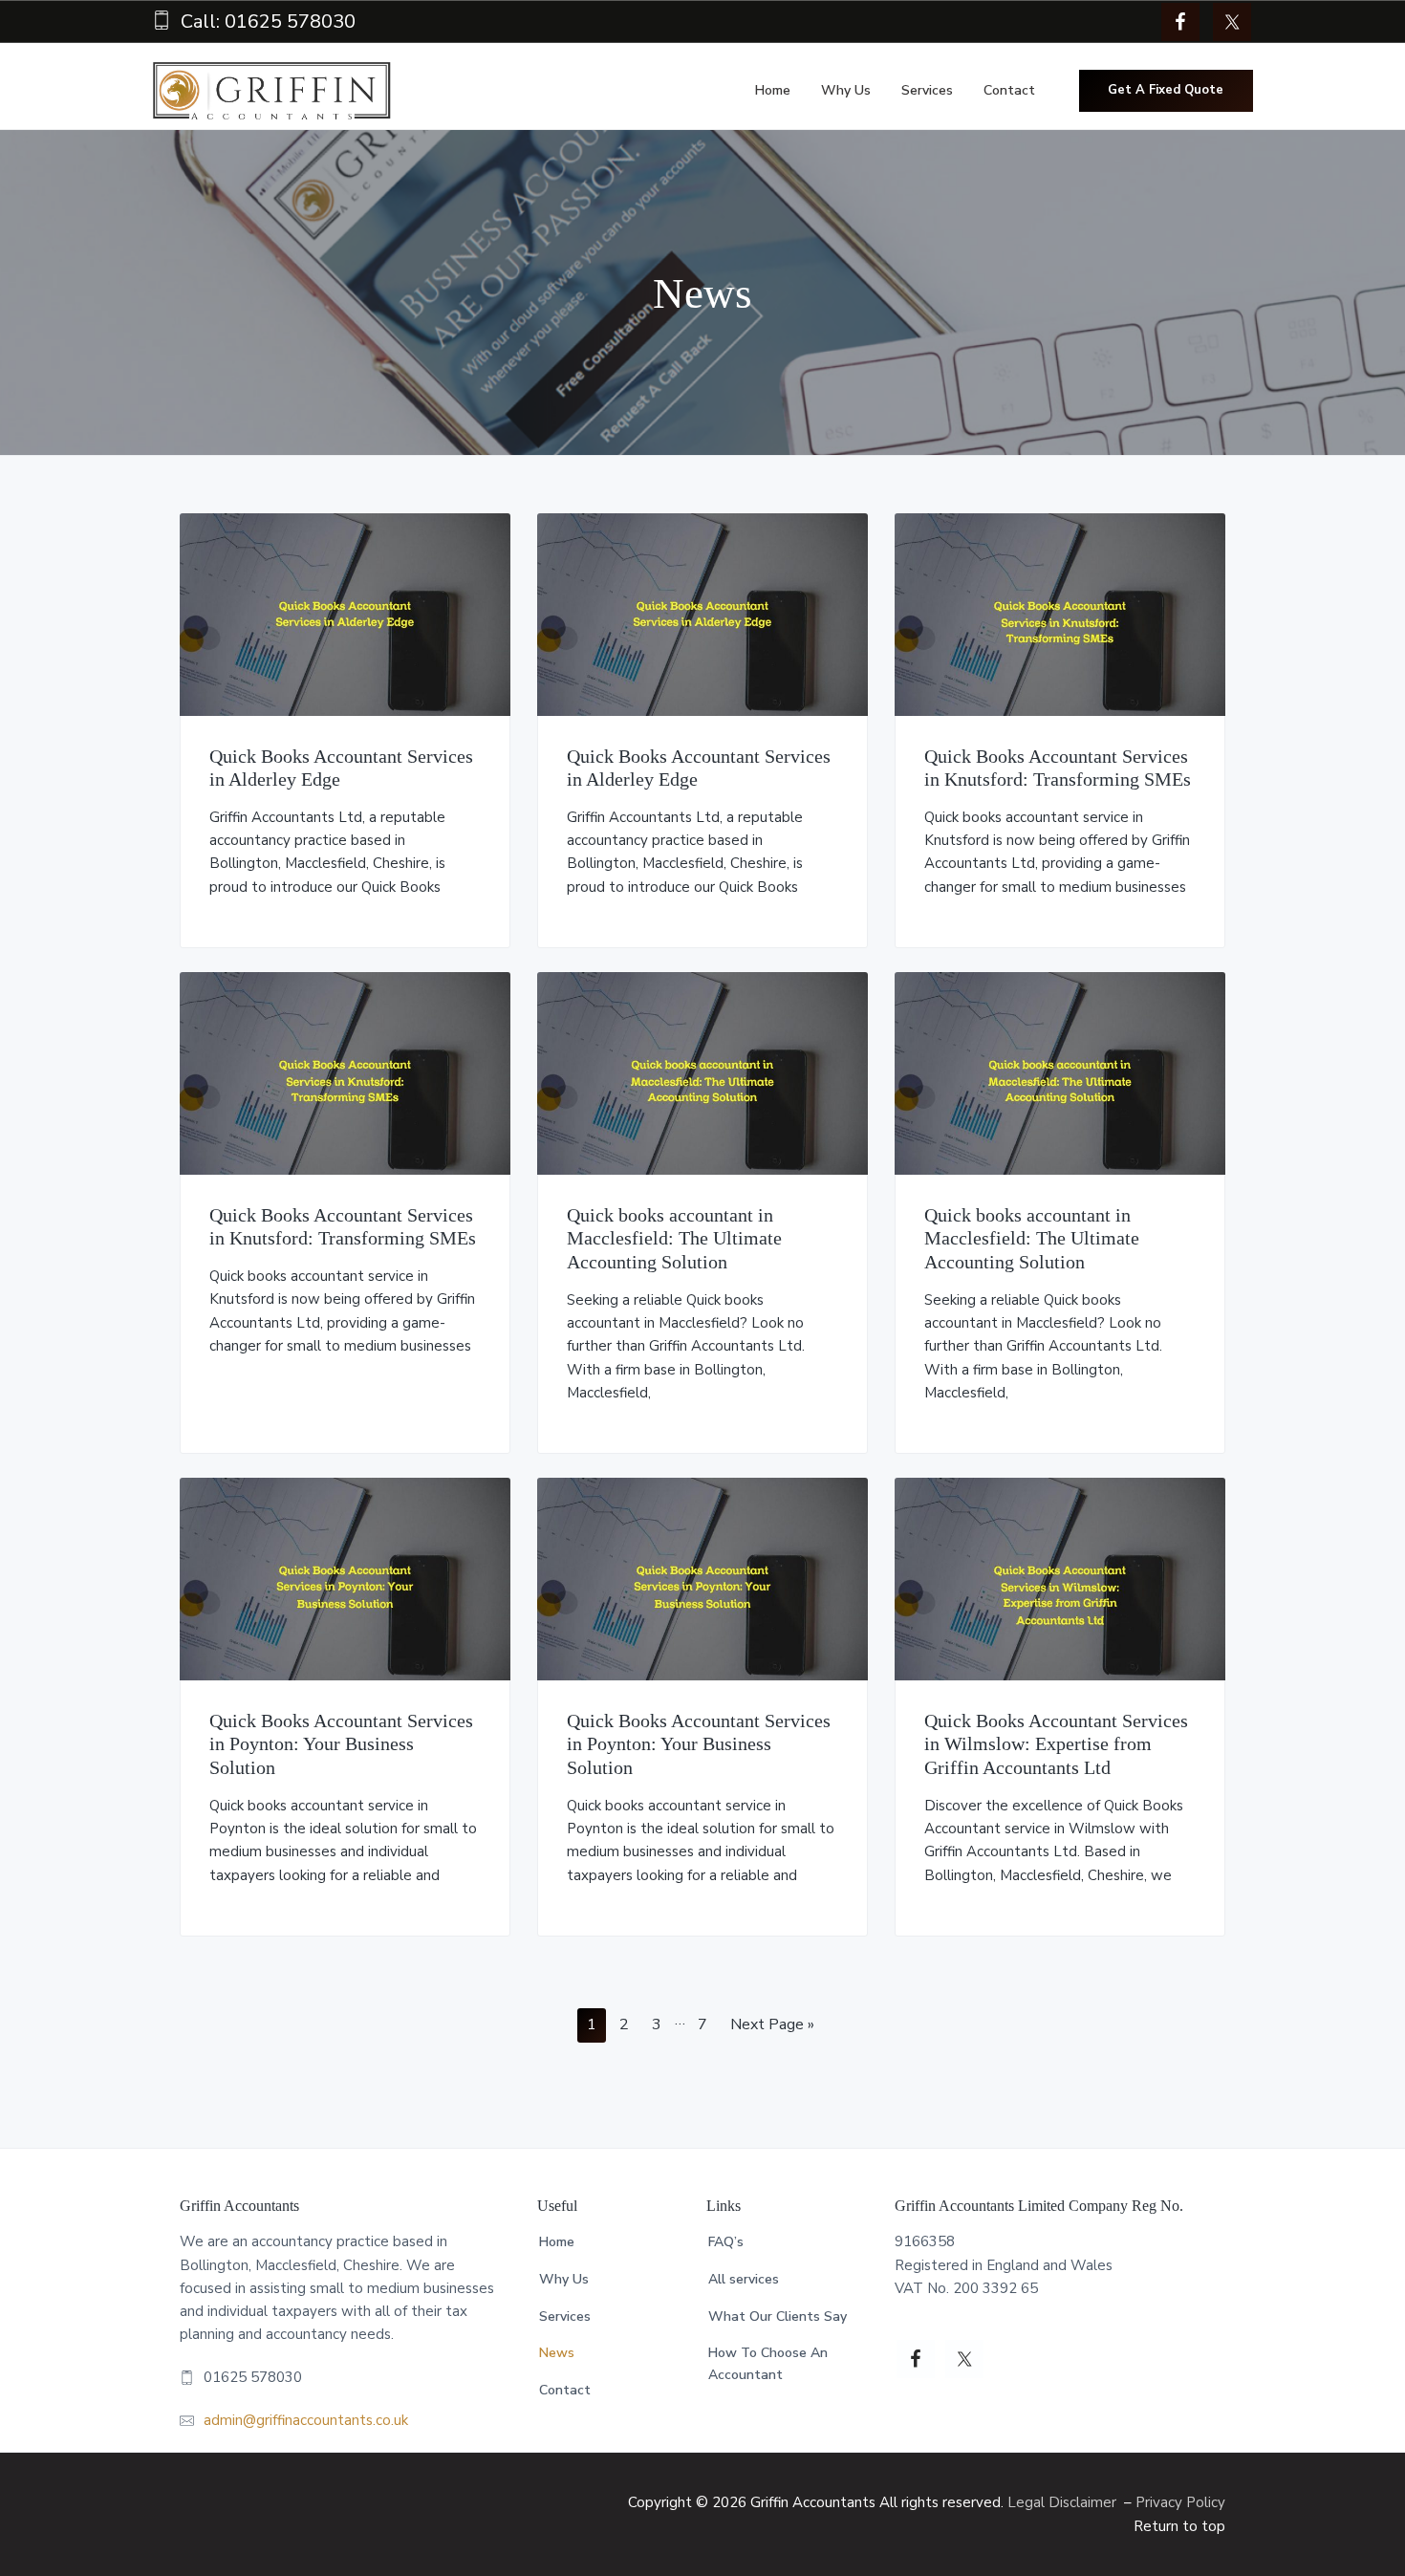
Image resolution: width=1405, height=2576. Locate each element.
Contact (565, 2390)
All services (744, 2279)
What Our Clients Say (778, 2316)
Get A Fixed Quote (1166, 90)
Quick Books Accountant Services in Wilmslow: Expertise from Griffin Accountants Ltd (1056, 1744)
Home (557, 2242)
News (557, 2353)
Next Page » (772, 2028)
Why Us (564, 2279)
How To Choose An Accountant (768, 2364)
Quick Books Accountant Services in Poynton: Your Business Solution (341, 1744)
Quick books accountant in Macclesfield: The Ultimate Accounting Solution (674, 1238)
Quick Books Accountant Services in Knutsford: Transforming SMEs (1058, 768)
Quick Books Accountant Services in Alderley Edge (341, 768)
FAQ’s (726, 2242)
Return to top (1179, 2526)
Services (565, 2316)
